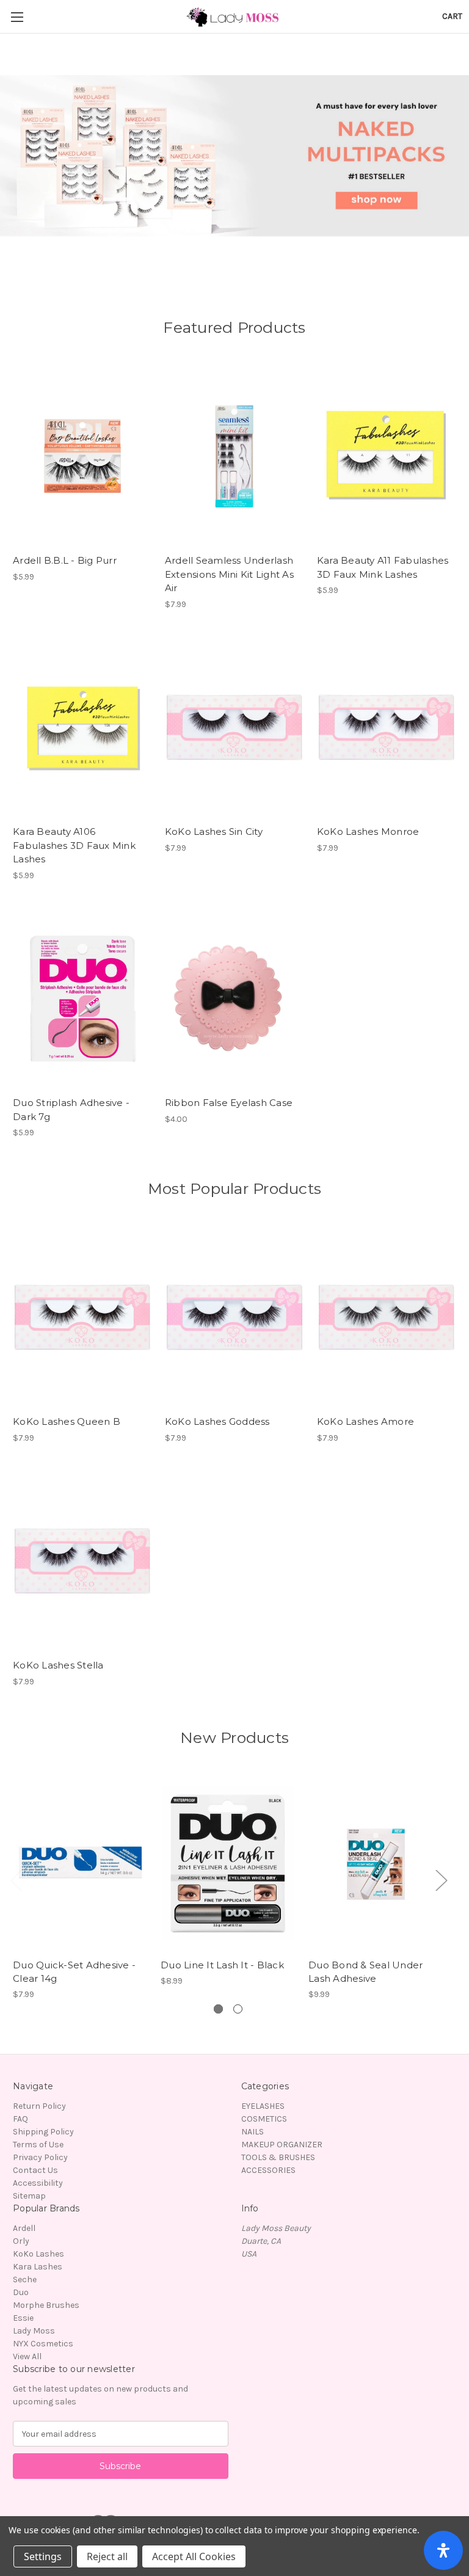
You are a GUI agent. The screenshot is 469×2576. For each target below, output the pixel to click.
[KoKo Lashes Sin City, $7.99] (234, 728)
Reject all (107, 2556)
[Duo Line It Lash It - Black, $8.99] (228, 1863)
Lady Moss (34, 2331)
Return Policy (39, 2106)
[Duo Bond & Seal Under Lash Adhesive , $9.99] (376, 1863)
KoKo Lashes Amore (365, 1421)
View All (27, 2356)
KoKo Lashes (38, 2254)
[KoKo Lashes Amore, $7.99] (387, 1318)
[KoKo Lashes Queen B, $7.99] (82, 1318)
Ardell (24, 2228)
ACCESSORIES (268, 2170)
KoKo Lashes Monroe (368, 831)
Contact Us (35, 2170)
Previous (16, 1879)
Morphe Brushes (46, 2305)
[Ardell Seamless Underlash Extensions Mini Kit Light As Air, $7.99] (234, 457)
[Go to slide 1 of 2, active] (218, 2009)
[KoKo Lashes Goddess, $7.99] (234, 1318)
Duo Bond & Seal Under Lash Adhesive (365, 1972)
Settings (43, 2556)
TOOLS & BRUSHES (278, 2157)
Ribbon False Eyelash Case (229, 1103)
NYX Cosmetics (43, 2344)
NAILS (253, 2132)
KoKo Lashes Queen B (67, 1421)
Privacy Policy (40, 2157)
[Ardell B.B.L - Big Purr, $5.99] (82, 457)
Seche (25, 2279)
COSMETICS (264, 2119)
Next (441, 1879)
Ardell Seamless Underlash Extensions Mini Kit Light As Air (229, 574)
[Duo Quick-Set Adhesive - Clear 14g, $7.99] (80, 1863)
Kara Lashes (38, 2267)
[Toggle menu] (17, 17)
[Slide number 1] (234, 156)
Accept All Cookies (194, 2556)
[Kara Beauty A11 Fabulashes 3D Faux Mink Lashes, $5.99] (387, 457)
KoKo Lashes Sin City (214, 831)
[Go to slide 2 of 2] (238, 2009)
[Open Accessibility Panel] (443, 2550)
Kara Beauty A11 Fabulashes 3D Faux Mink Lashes (383, 567)
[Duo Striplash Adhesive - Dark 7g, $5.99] (82, 999)
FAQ (20, 2119)
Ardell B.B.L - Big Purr (65, 560)
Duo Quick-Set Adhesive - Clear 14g (74, 1972)
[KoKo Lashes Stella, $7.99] (82, 1561)
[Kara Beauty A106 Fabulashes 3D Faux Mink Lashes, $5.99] (82, 728)
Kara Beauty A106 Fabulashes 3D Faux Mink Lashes (74, 845)
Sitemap (29, 2196)
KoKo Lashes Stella (58, 1665)
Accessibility (38, 2183)
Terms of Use (38, 2145)
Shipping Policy (43, 2132)
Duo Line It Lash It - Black (222, 1965)
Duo (21, 2292)
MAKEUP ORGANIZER (282, 2145)
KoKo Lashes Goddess (217, 1421)
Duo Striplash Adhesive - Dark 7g (71, 1110)
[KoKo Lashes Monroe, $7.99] (387, 728)
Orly (21, 2241)
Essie (23, 2318)
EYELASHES (263, 2106)
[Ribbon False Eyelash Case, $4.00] (234, 999)
